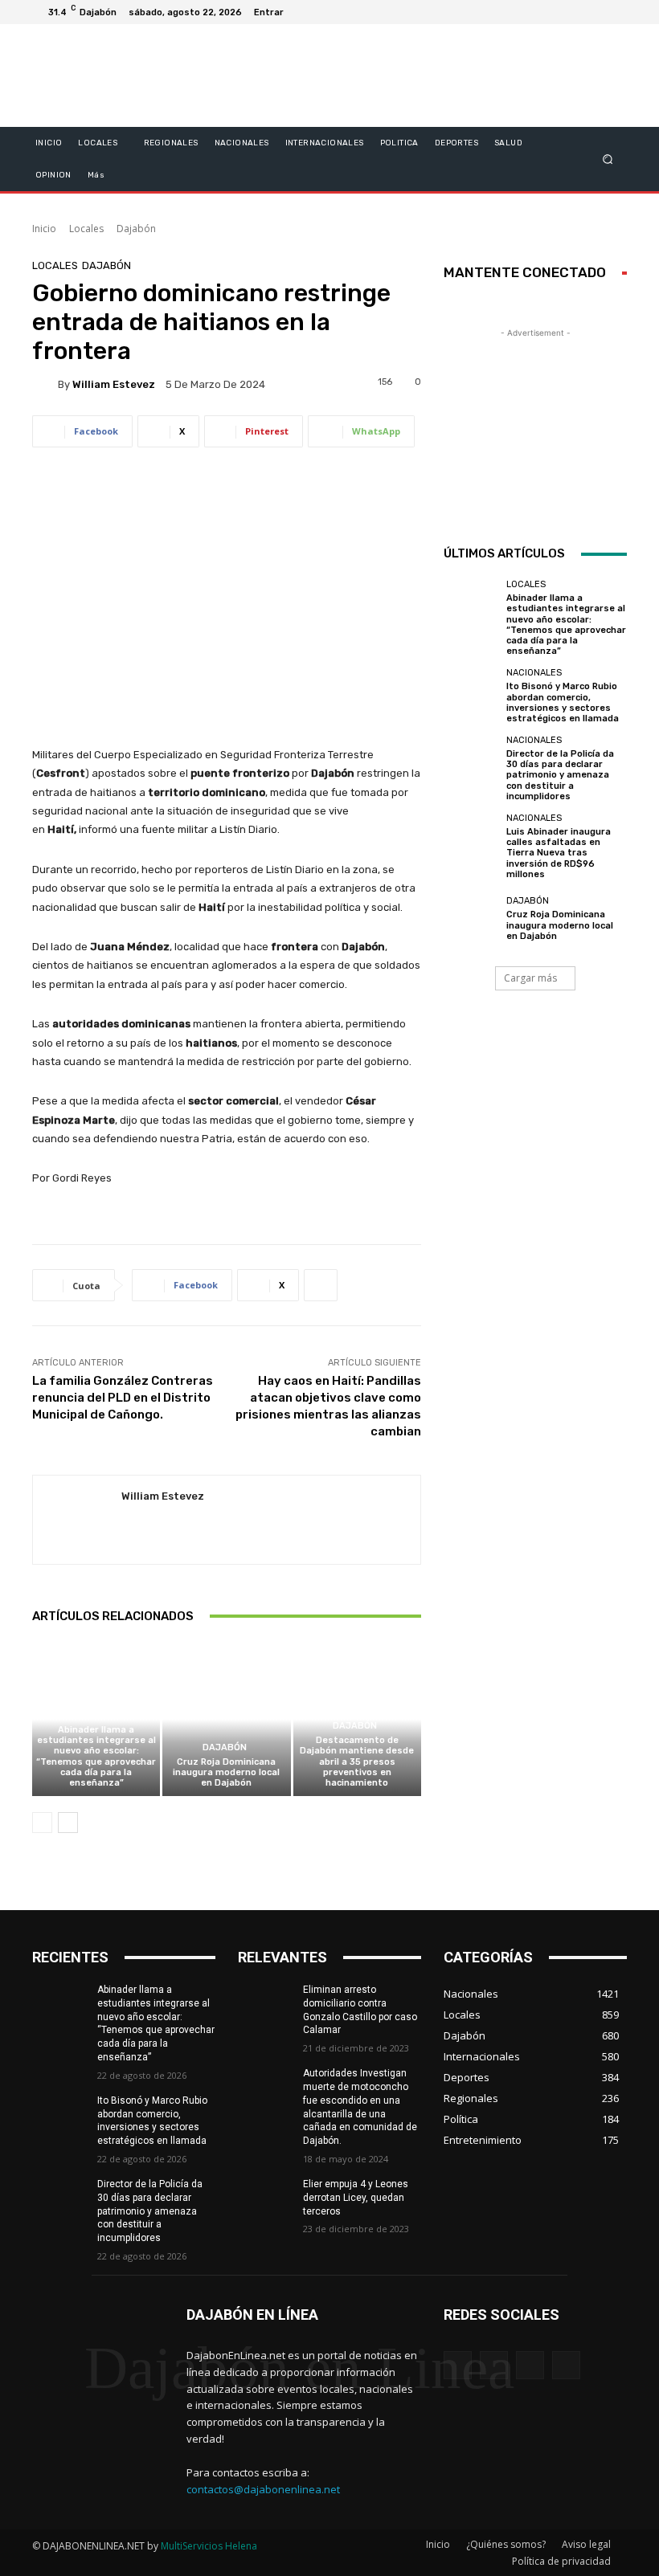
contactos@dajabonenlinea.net (263, 2489)
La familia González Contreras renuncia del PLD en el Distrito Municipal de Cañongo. (123, 1398)
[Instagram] (556, 12)
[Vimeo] (595, 12)
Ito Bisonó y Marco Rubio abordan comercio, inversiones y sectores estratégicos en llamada (563, 702)
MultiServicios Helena (209, 2546)
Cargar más (530, 978)
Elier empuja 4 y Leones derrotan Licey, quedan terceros (356, 2198)
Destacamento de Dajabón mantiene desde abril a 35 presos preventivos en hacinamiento (357, 1762)
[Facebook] (537, 12)
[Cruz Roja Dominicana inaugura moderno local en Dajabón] (226, 1719)
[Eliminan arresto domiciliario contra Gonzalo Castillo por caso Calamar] (265, 2002)
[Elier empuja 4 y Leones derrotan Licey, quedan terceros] (265, 2197)
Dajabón (136, 229)
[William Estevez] (45, 384)
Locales (86, 229)
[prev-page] (42, 1823)
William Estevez (114, 384)
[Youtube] (614, 12)
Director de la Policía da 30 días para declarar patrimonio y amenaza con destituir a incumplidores (560, 775)
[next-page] (68, 1823)
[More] (321, 1285)
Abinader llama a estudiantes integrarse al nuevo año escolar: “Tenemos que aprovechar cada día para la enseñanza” (96, 1756)
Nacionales (534, 673)
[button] (608, 159)
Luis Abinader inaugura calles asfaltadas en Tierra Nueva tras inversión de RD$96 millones (559, 853)
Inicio (44, 229)
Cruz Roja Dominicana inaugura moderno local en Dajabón (226, 1772)
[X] (575, 12)
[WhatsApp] (566, 2365)
